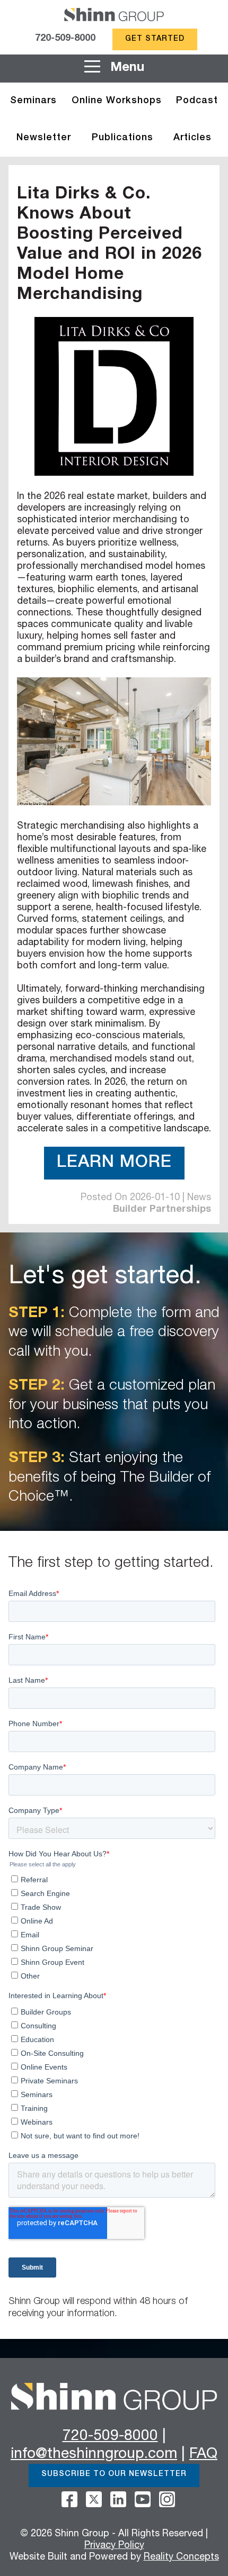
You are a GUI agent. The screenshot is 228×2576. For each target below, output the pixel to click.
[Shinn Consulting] (114, 16)
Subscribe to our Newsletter (114, 2474)
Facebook (69, 2499)
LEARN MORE (114, 1163)
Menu (125, 68)
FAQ (203, 2455)
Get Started (155, 39)
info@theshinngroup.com (94, 2455)
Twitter (94, 2499)
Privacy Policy (114, 2546)
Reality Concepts (181, 2557)
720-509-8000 (65, 39)
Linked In (118, 2499)
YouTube (143, 2499)
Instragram (167, 2499)
